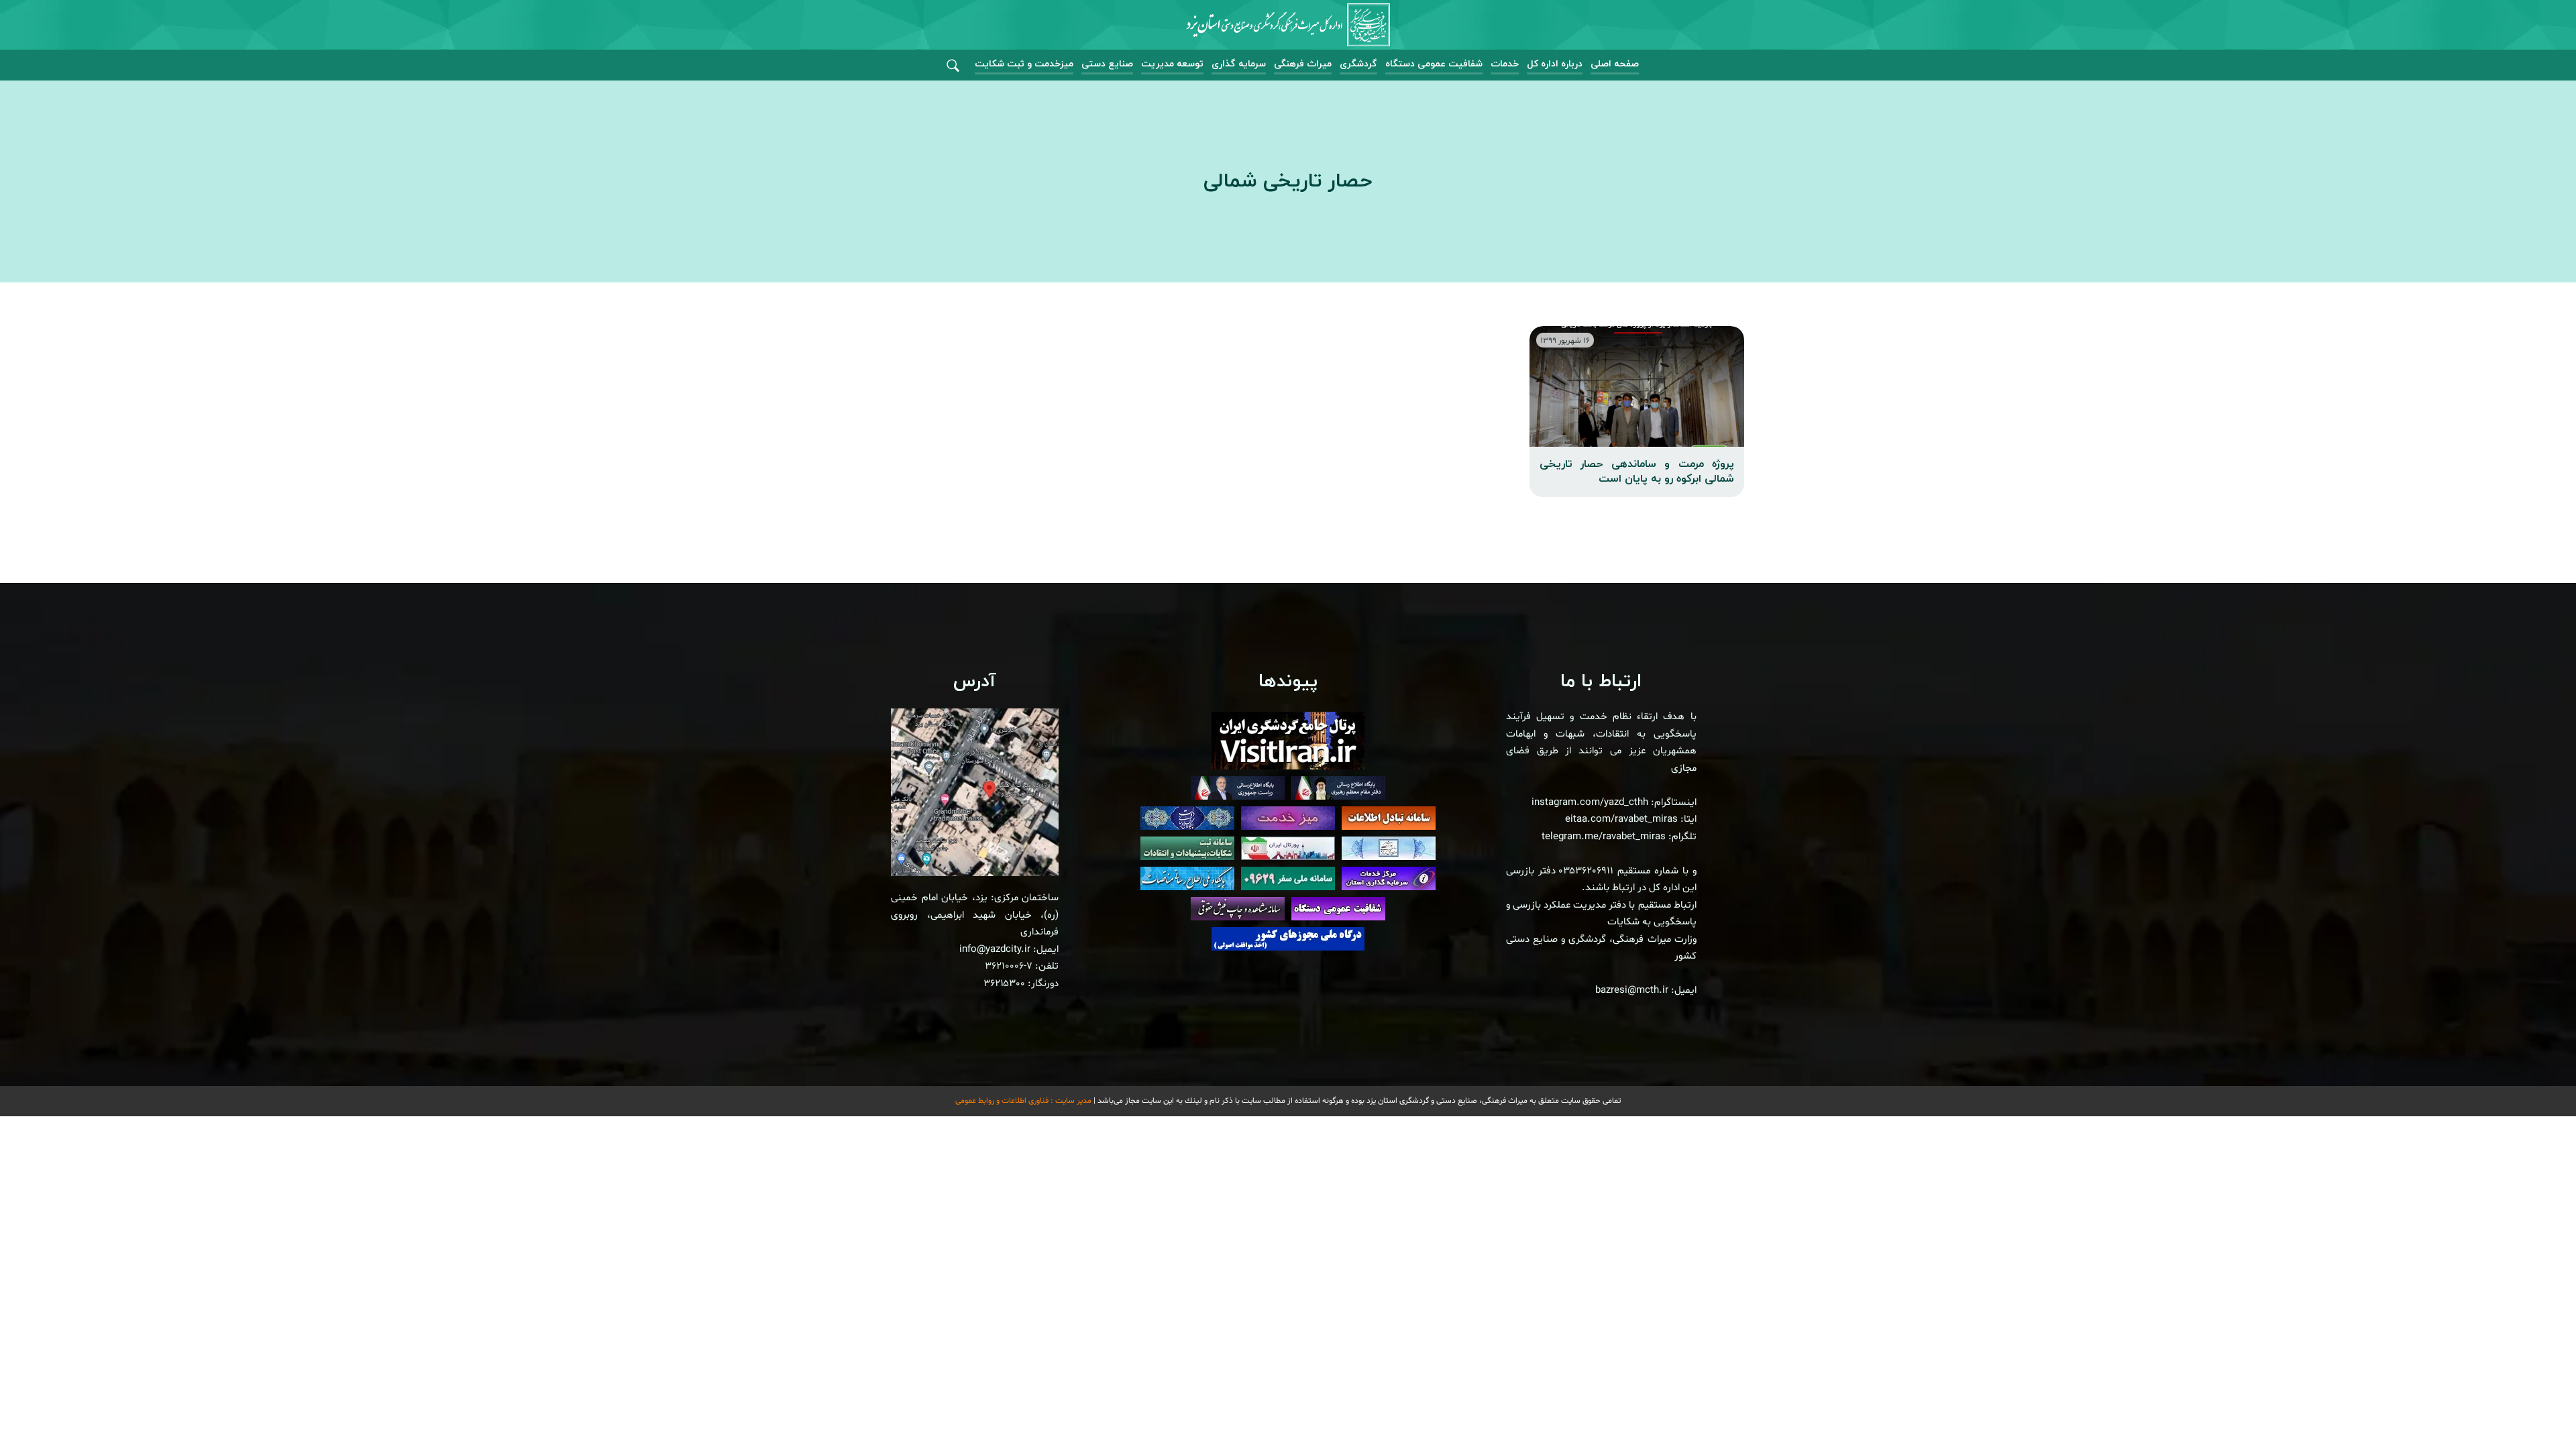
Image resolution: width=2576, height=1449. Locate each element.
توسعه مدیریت (1172, 64)
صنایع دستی (1107, 64)
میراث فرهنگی (1303, 64)
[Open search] (953, 66)
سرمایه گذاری (1239, 64)
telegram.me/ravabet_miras (1604, 837)
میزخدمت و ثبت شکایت (1024, 64)
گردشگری (1358, 64)
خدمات (1505, 64)
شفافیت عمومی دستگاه (1434, 64)
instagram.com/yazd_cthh (1590, 803)
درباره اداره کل (1555, 64)
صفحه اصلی (1615, 64)
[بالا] (2529, 1409)
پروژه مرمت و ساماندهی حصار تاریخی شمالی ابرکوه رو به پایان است (1637, 472)
